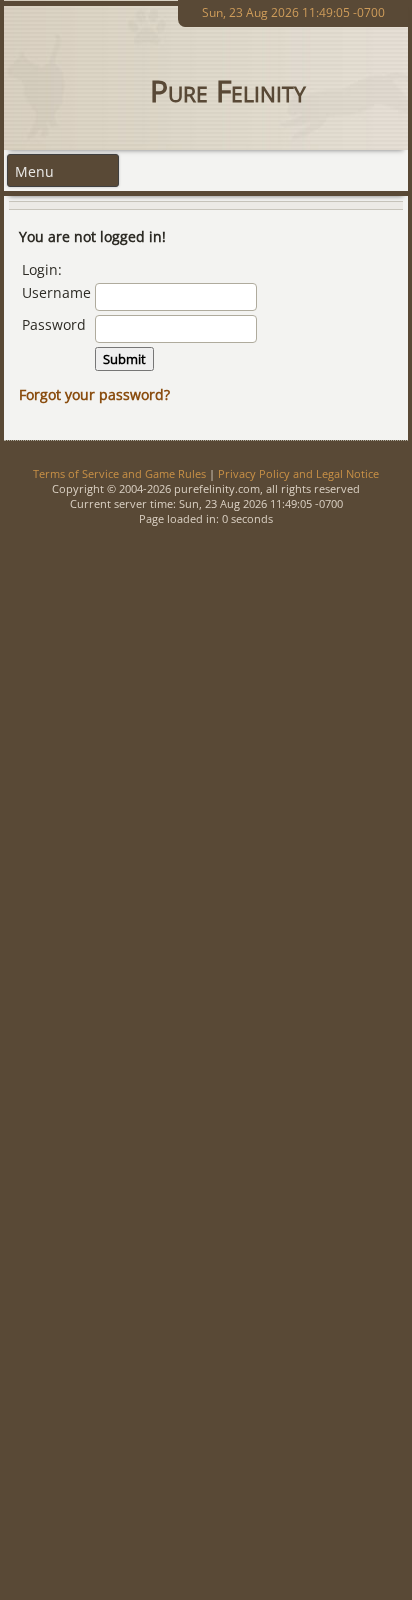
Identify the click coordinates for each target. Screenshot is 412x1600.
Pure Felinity (228, 90)
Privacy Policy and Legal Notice (298, 473)
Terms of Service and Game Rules (119, 473)
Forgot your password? (94, 394)
